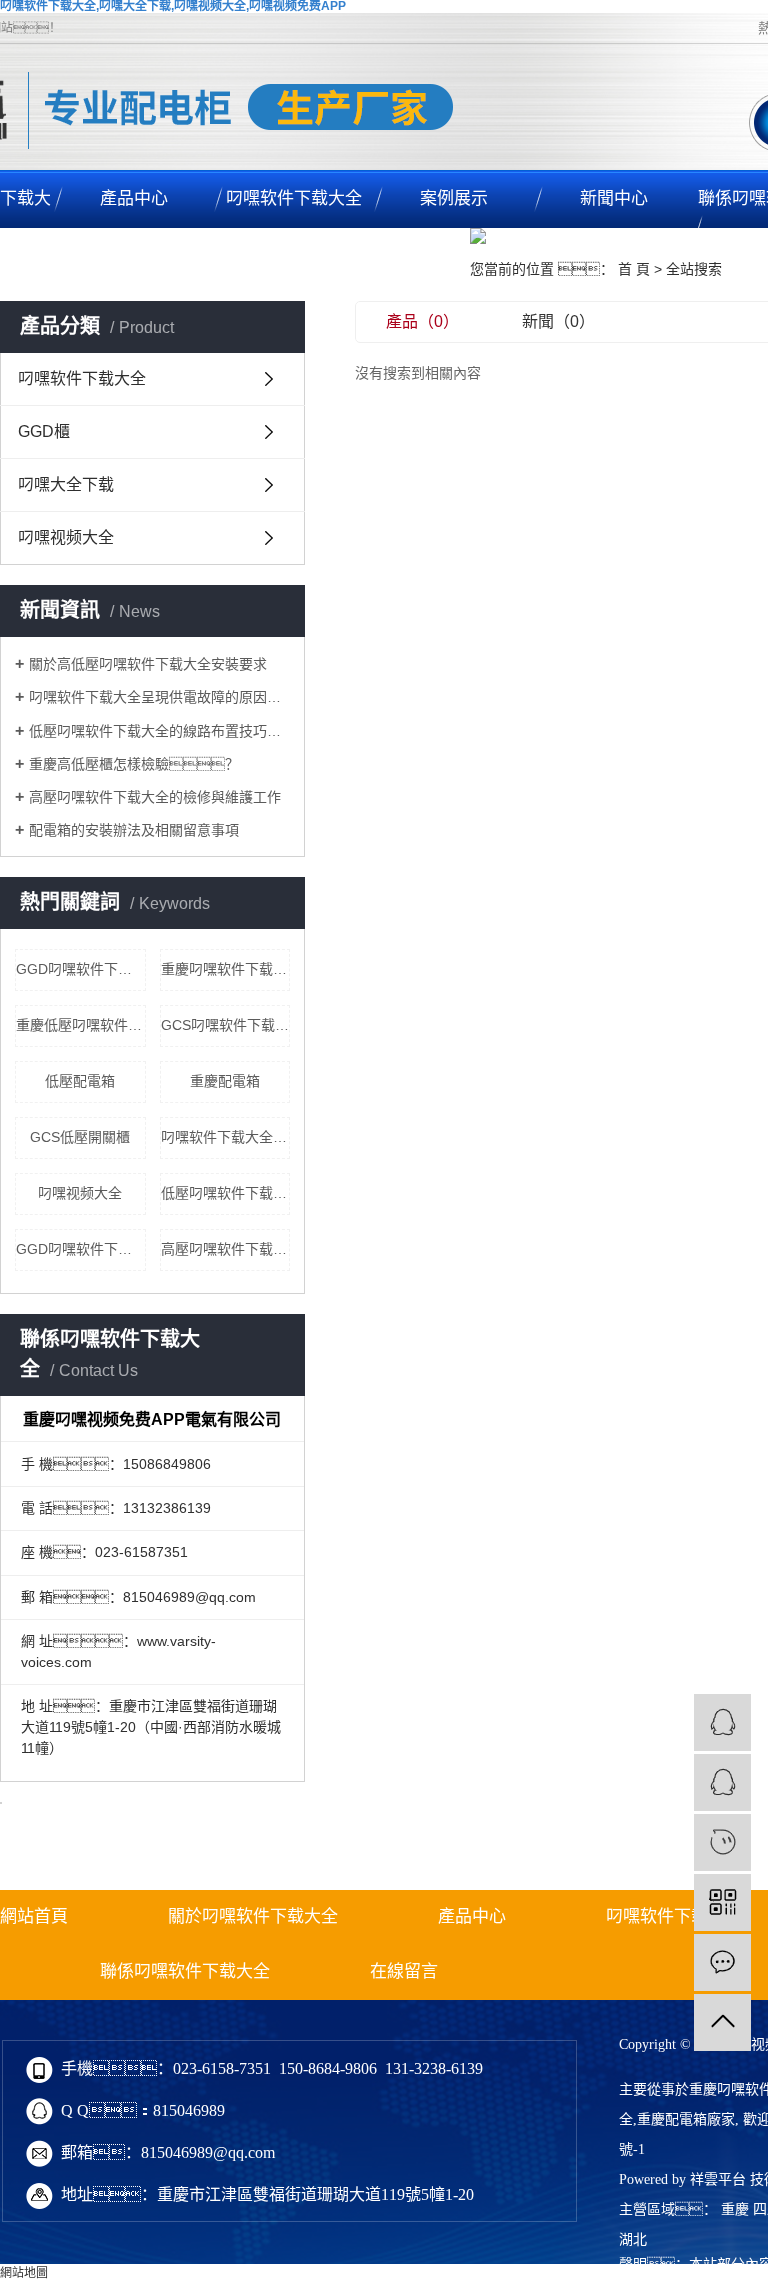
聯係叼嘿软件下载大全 (185, 1971)
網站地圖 (24, 2273)
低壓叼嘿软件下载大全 (226, 1193)
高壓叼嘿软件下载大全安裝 (226, 1249)
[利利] (722, 1782)
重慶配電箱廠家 (686, 2119)
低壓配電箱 (80, 1081)
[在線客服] (722, 1722)
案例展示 (454, 198)
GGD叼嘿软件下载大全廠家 (81, 1249)
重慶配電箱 (225, 1081)
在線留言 (404, 1971)
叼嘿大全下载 (66, 484)
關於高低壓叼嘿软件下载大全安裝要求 (148, 664)
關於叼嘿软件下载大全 (253, 1916)
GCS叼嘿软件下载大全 (226, 1025)
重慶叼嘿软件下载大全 (226, 969)
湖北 (633, 2239)
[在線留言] (722, 1962)
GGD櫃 (44, 431)
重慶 (735, 2209)
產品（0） (422, 321)
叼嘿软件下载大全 (294, 198)
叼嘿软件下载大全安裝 (226, 1137)
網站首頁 (34, 1916)
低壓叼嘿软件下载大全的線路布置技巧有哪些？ (159, 731)
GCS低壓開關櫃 (80, 1137)
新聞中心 (614, 198)
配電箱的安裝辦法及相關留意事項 (134, 830)
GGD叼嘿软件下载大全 (81, 969)
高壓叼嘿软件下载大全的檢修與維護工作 (155, 797)
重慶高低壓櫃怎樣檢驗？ (134, 764)
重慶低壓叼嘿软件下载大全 (81, 1025)
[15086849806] (722, 1842)
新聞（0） (558, 321)
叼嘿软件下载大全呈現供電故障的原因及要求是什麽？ (159, 697)
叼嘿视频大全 (66, 537)
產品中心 (134, 198)
